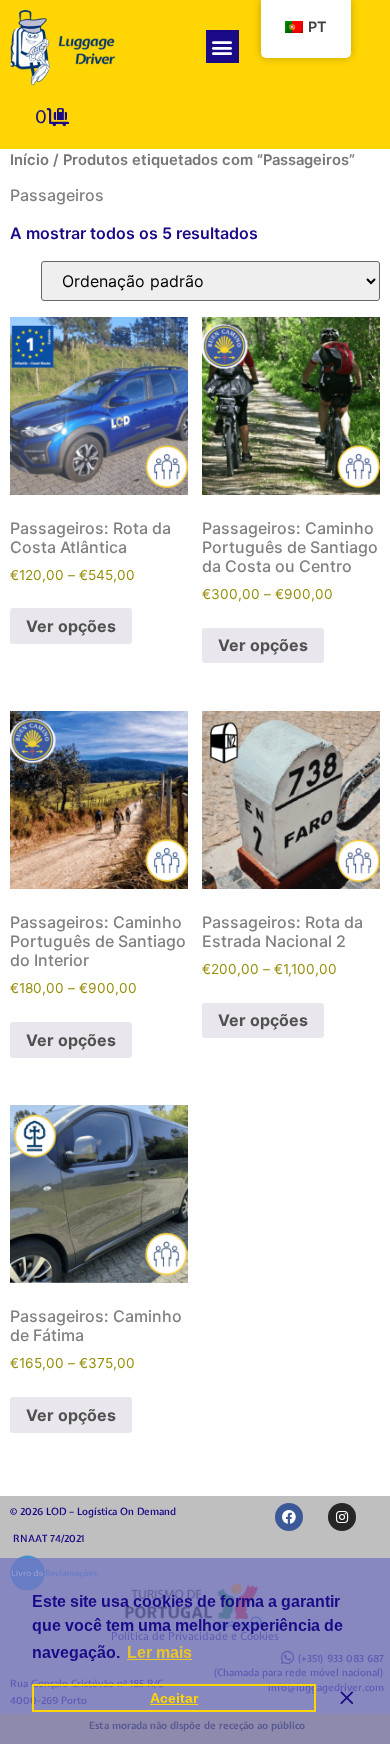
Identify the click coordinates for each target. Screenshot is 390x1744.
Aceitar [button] (174, 1698)
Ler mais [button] (159, 1652)
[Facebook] (289, 1517)
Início (29, 160)
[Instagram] (342, 1517)
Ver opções (71, 626)
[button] (222, 46)
